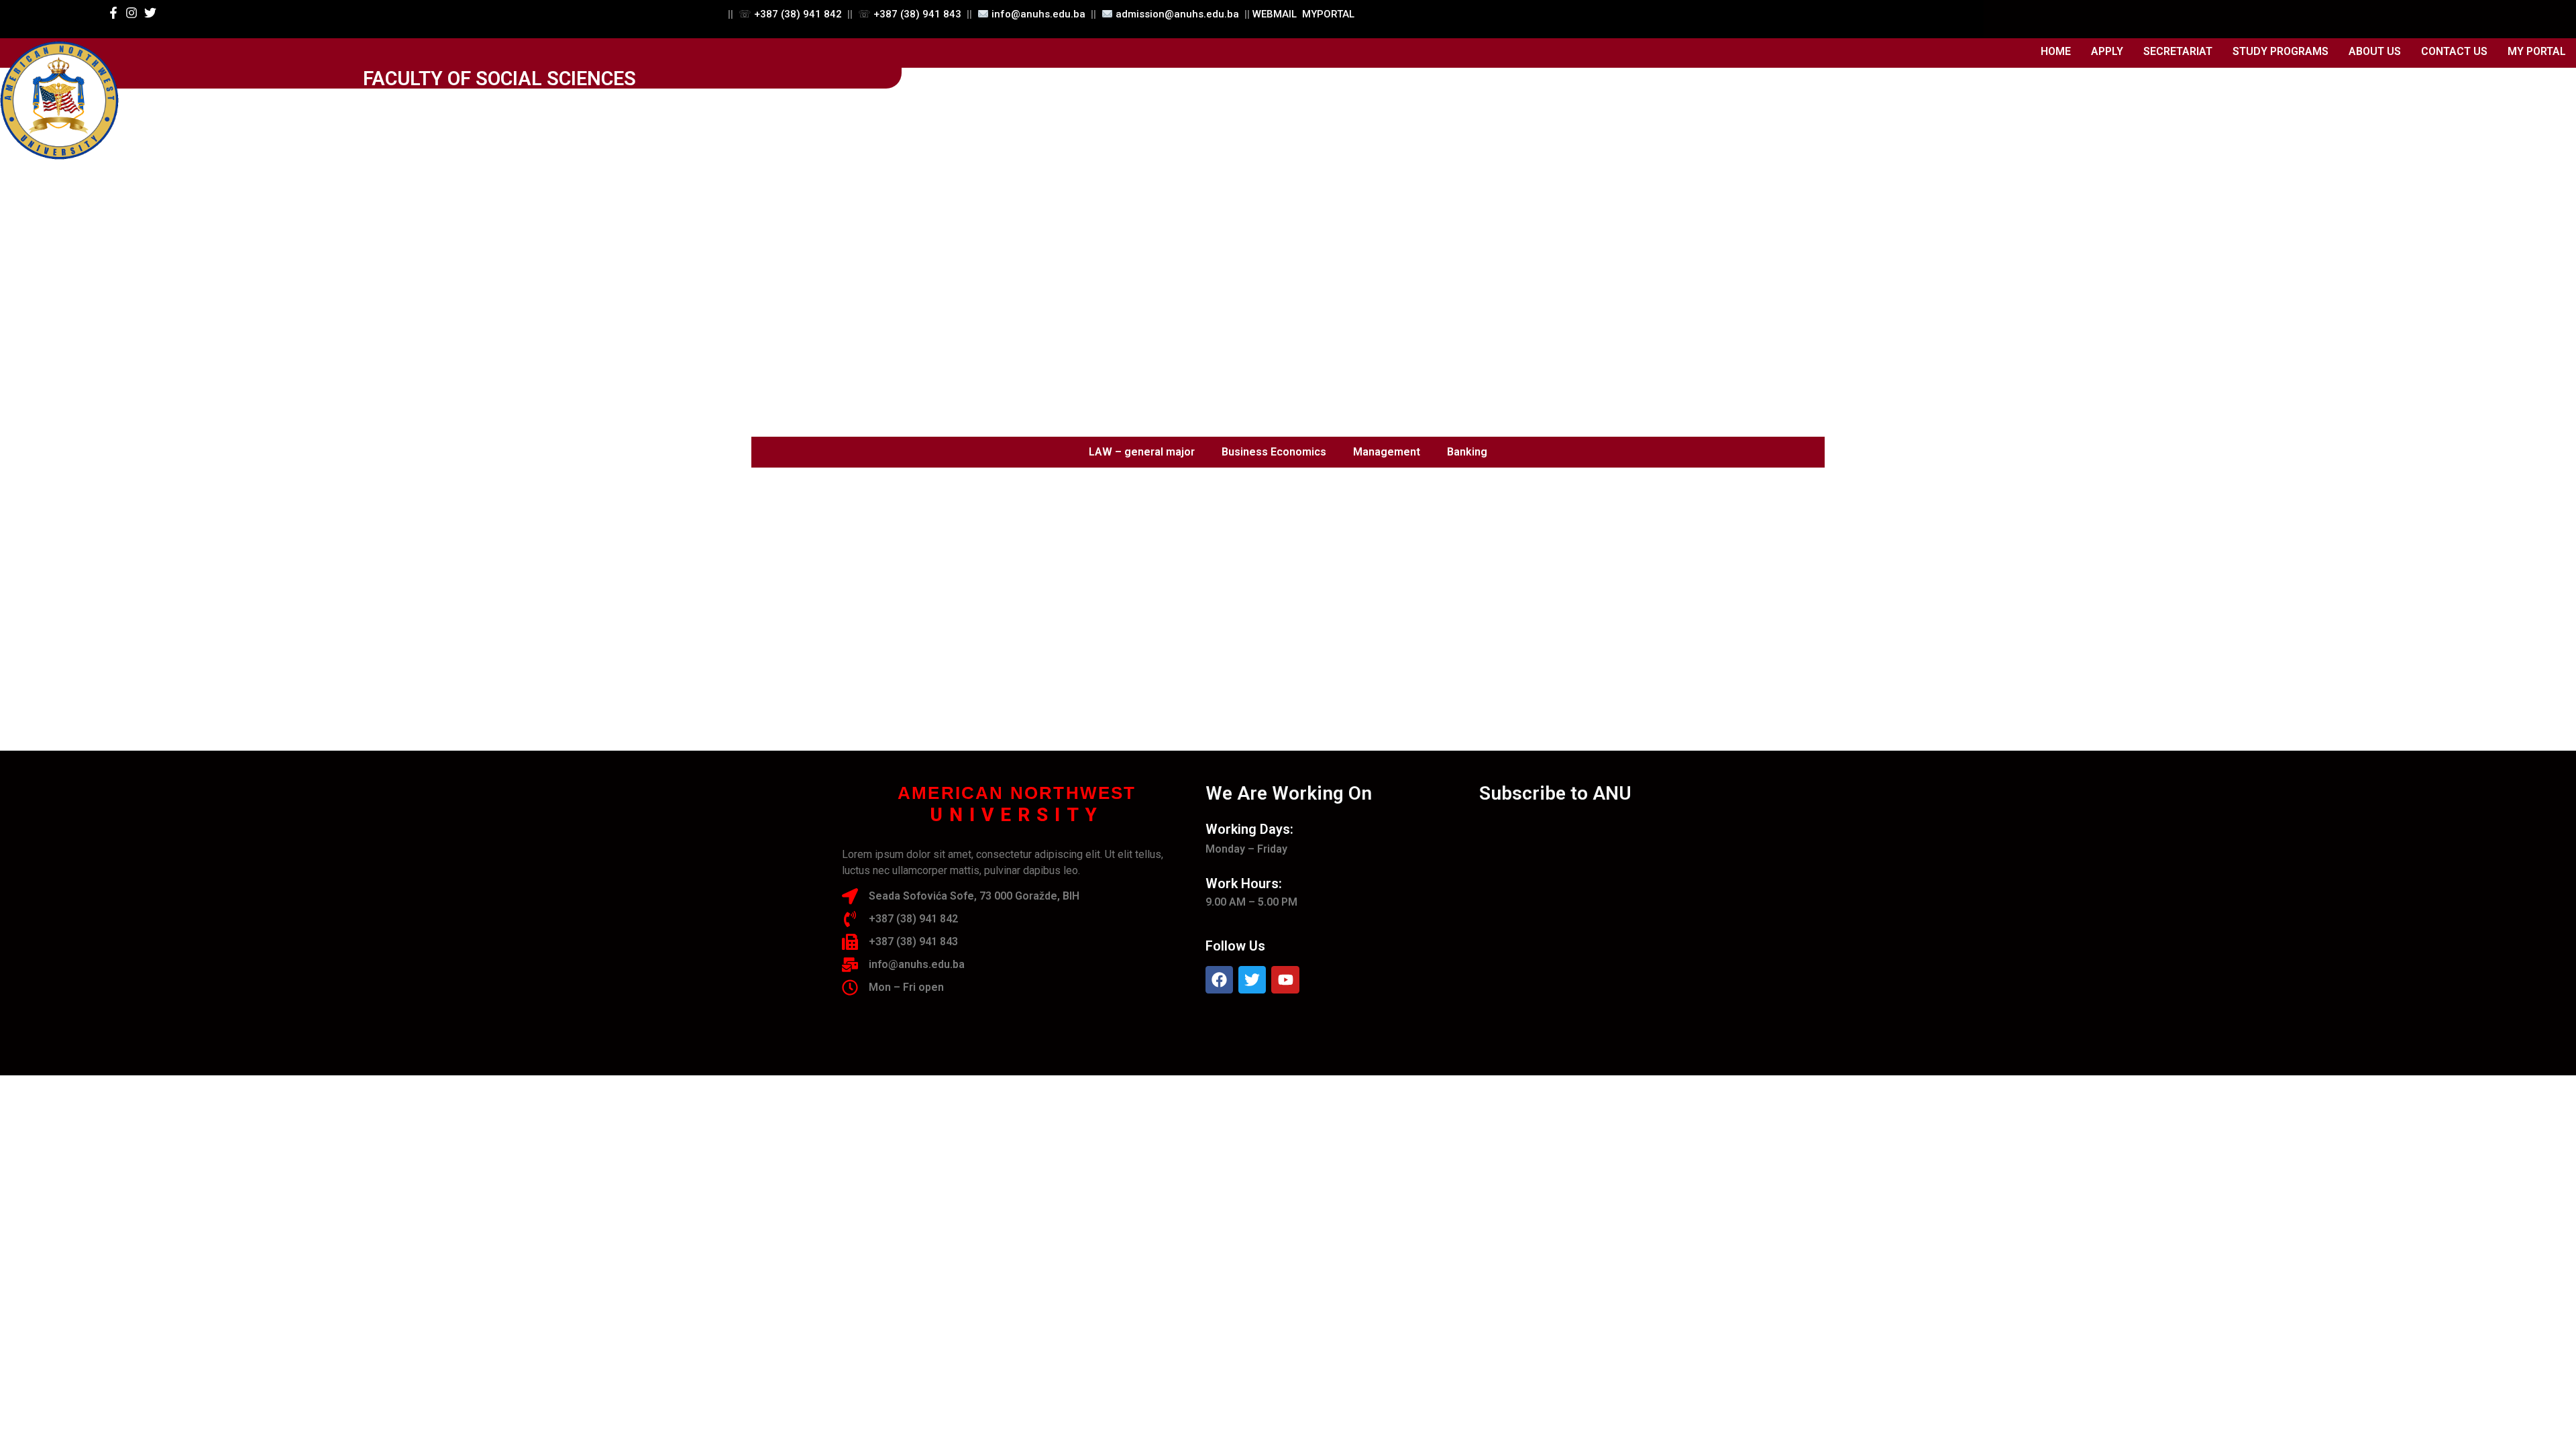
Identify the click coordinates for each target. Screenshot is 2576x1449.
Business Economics (1274, 452)
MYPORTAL (1328, 14)
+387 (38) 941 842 (798, 14)
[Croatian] (2009, 17)
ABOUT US (2375, 51)
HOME (2056, 51)
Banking (1467, 452)
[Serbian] (2061, 17)
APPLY (2107, 51)
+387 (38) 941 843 (917, 14)
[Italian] (2044, 17)
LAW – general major (1142, 452)
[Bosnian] (1992, 17)
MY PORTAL (2537, 51)
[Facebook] (1219, 980)
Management (1387, 452)
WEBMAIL (1275, 14)
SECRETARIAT (2178, 51)
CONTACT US (2454, 51)
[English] (2027, 17)
